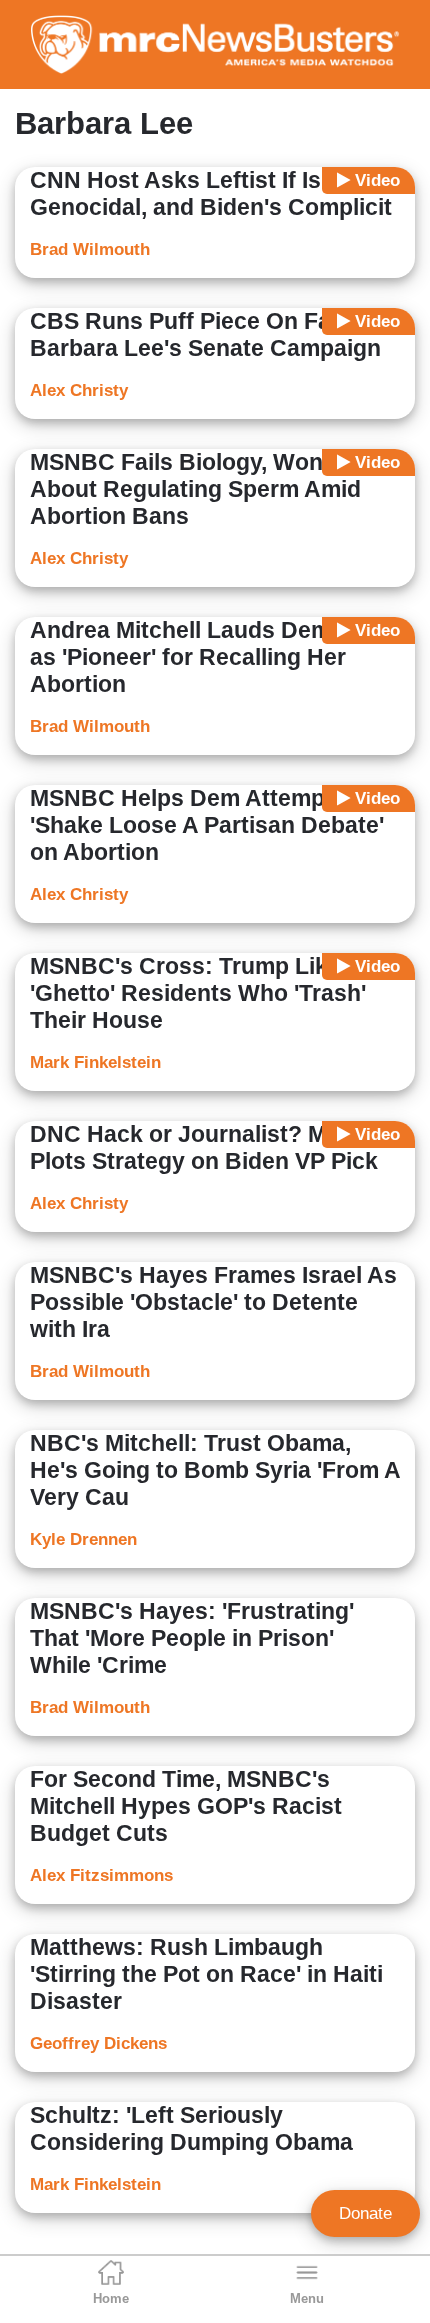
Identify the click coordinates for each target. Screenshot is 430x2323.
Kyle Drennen (83, 1539)
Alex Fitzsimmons (101, 1875)
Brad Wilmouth (90, 249)
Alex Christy (79, 390)
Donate (365, 2213)
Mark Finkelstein (95, 1062)
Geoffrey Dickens (98, 2043)
